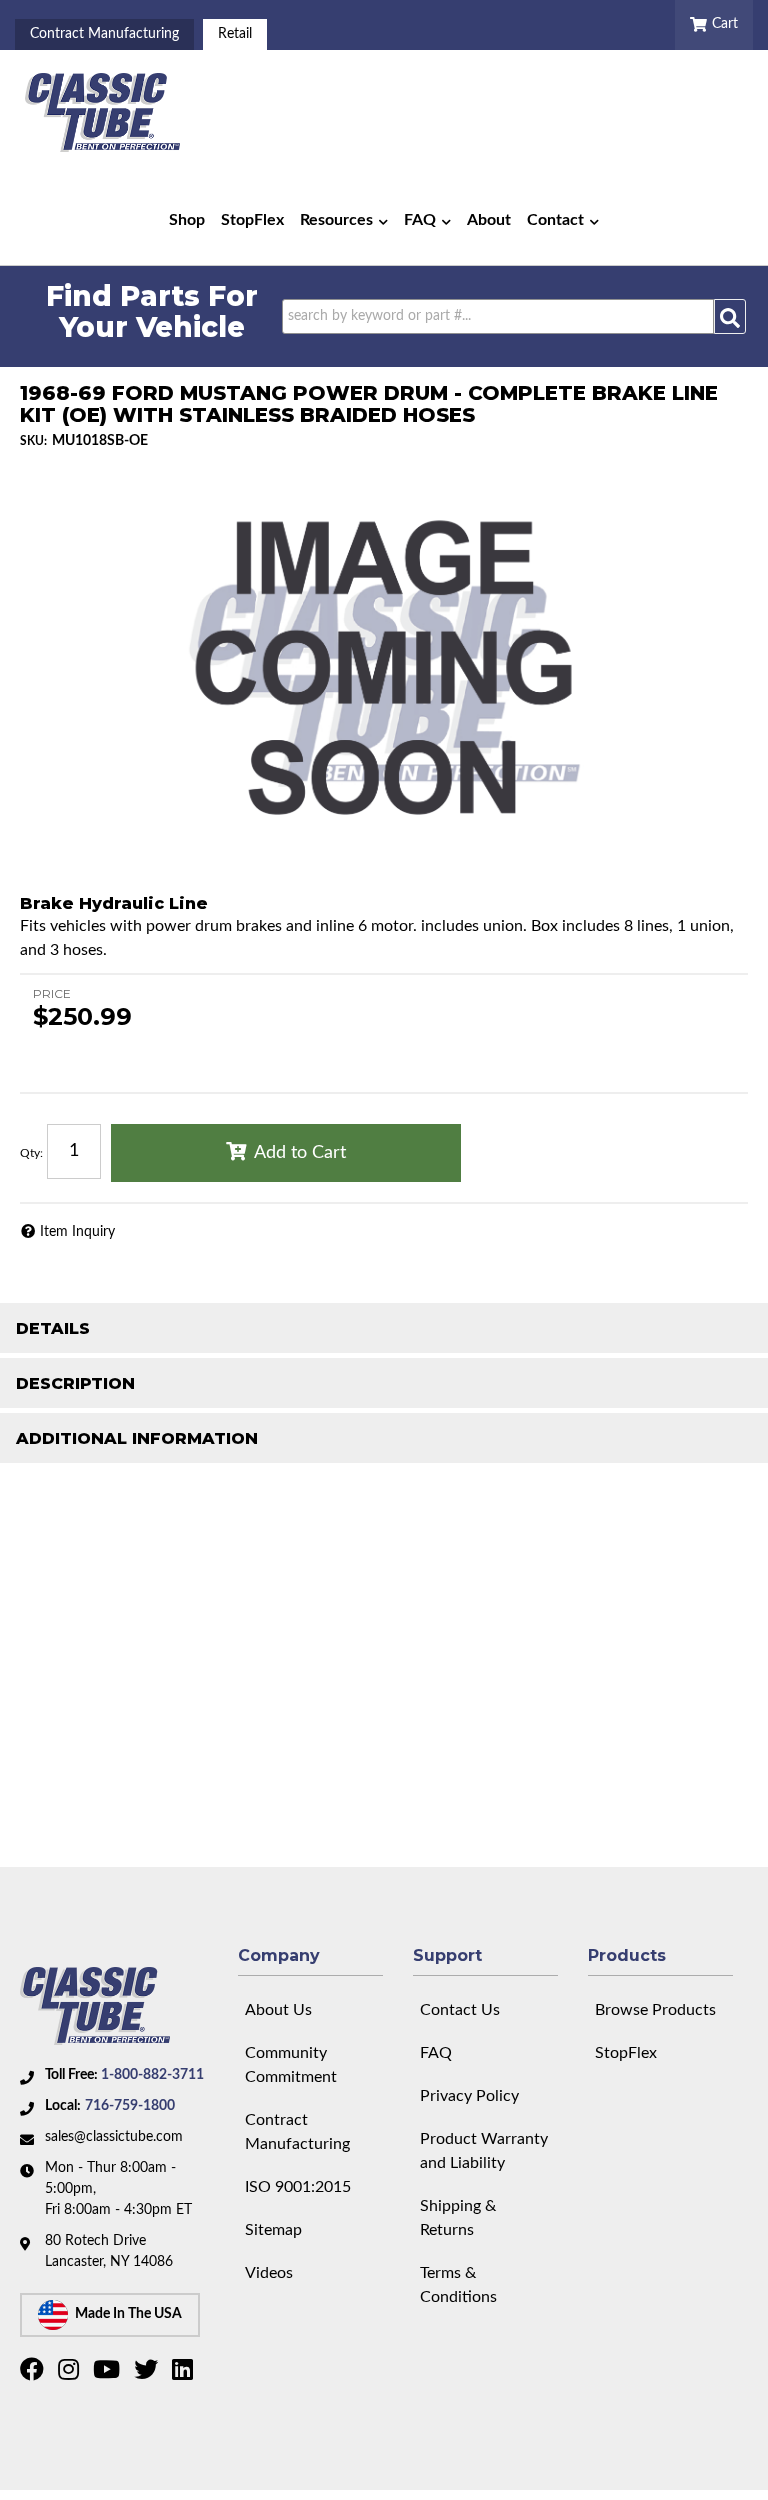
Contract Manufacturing (104, 34)
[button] (344, 220)
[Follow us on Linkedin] (185, 2374)
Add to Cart (300, 1153)
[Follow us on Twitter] (148, 2374)
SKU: (33, 441)
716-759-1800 (130, 2106)
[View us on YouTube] (109, 2374)
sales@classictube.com (114, 2137)
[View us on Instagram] (71, 2374)
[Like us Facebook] (34, 2374)
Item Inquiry (77, 1232)
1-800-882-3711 (152, 2075)
